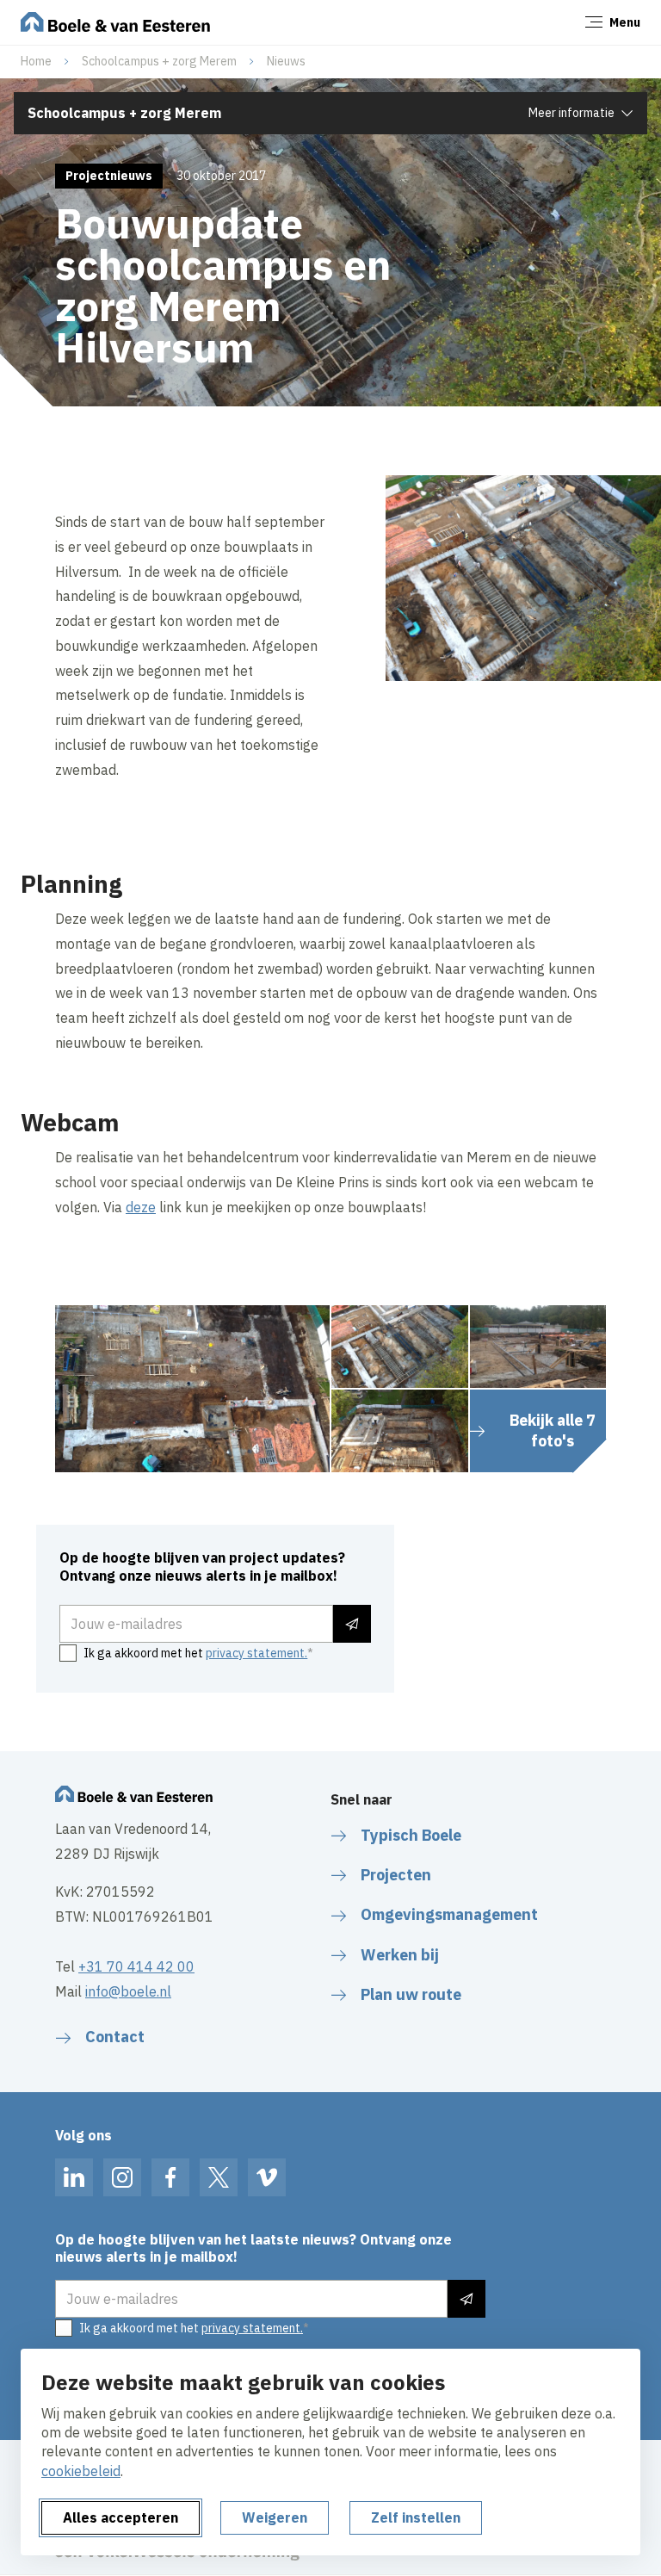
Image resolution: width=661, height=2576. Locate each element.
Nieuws (286, 61)
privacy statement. (256, 1653)
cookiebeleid (81, 2471)
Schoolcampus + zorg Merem (159, 61)
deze (141, 1207)
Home (36, 61)
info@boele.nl (128, 1991)
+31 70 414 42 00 (136, 1966)
